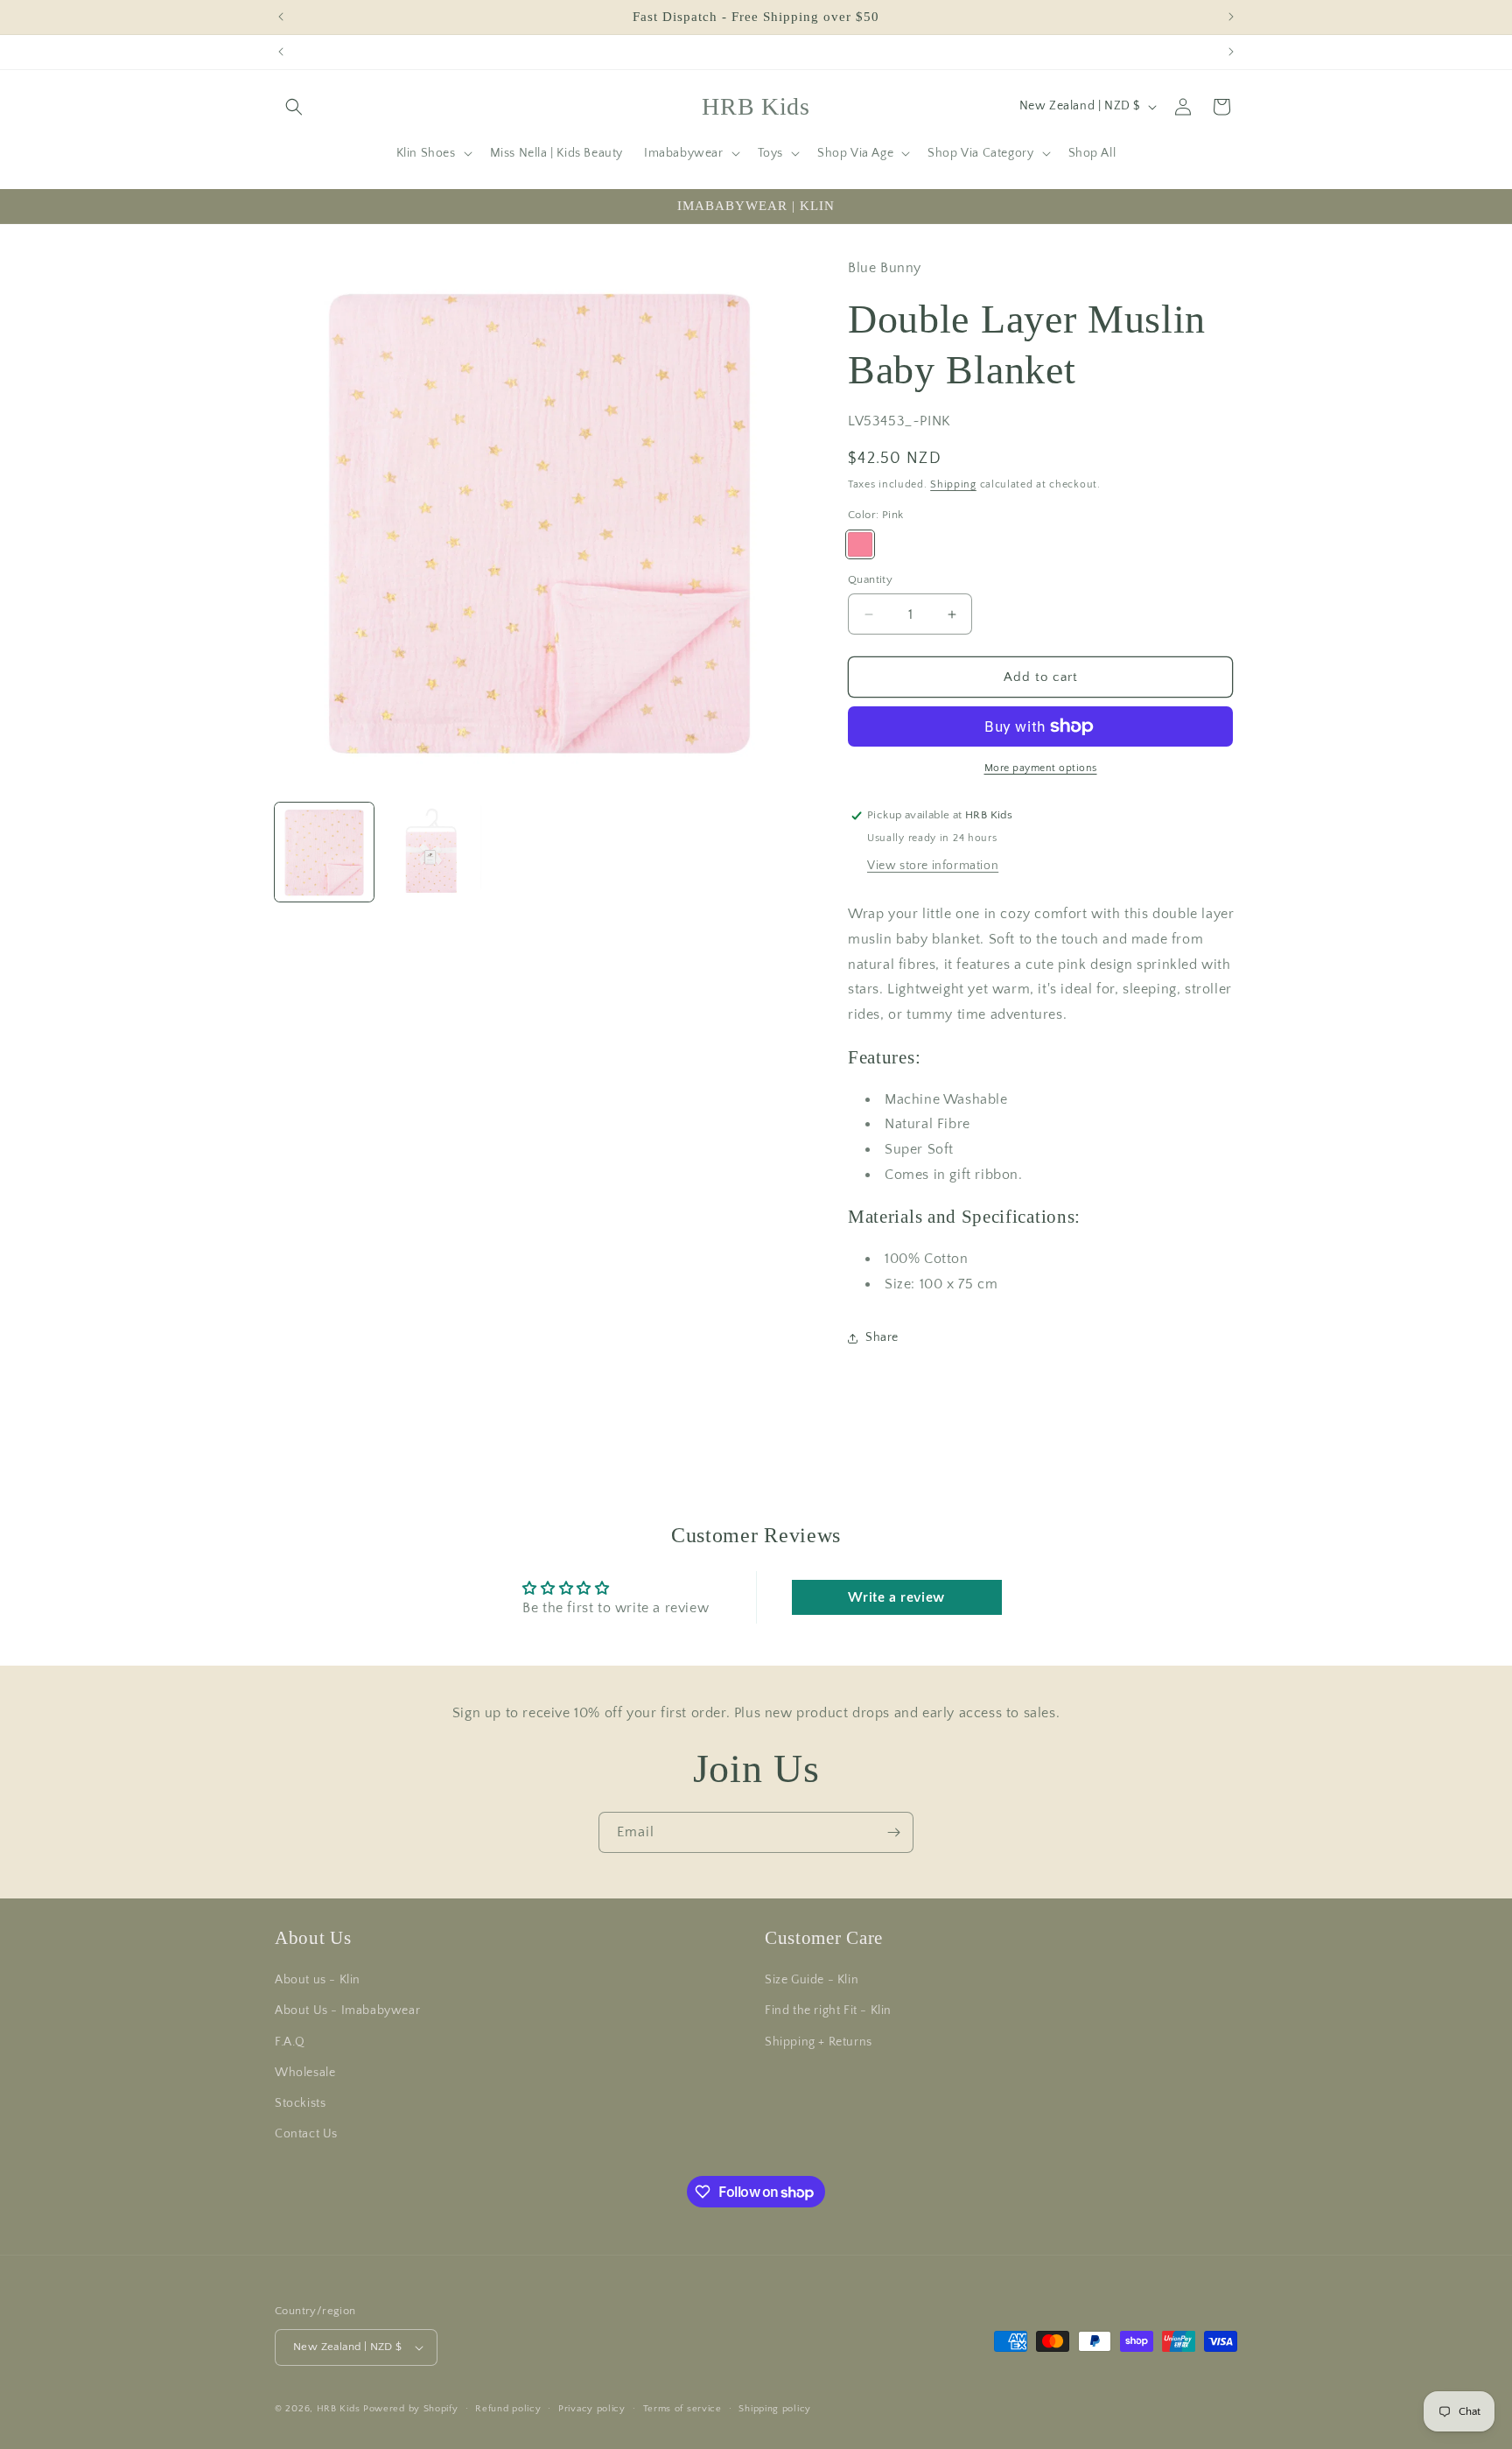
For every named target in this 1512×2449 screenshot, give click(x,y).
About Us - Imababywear (347, 2010)
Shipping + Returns (819, 2042)
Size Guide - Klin (812, 1980)
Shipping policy (775, 2409)
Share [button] (882, 1337)
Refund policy (508, 2409)
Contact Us (306, 2134)
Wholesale (305, 2073)
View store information (933, 866)
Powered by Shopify (411, 2409)
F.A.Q (290, 2042)
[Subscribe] (893, 1832)
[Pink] (860, 544)
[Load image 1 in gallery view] (324, 852)
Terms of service (682, 2409)
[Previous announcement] (281, 17)
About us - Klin (318, 1980)
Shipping (953, 484)
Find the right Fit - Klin (828, 2010)
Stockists (300, 2103)
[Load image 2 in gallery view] (432, 852)
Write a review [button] (896, 1597)
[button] (294, 107)
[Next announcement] (1231, 17)
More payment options (1041, 768)
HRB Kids (340, 2409)
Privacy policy (592, 2409)
